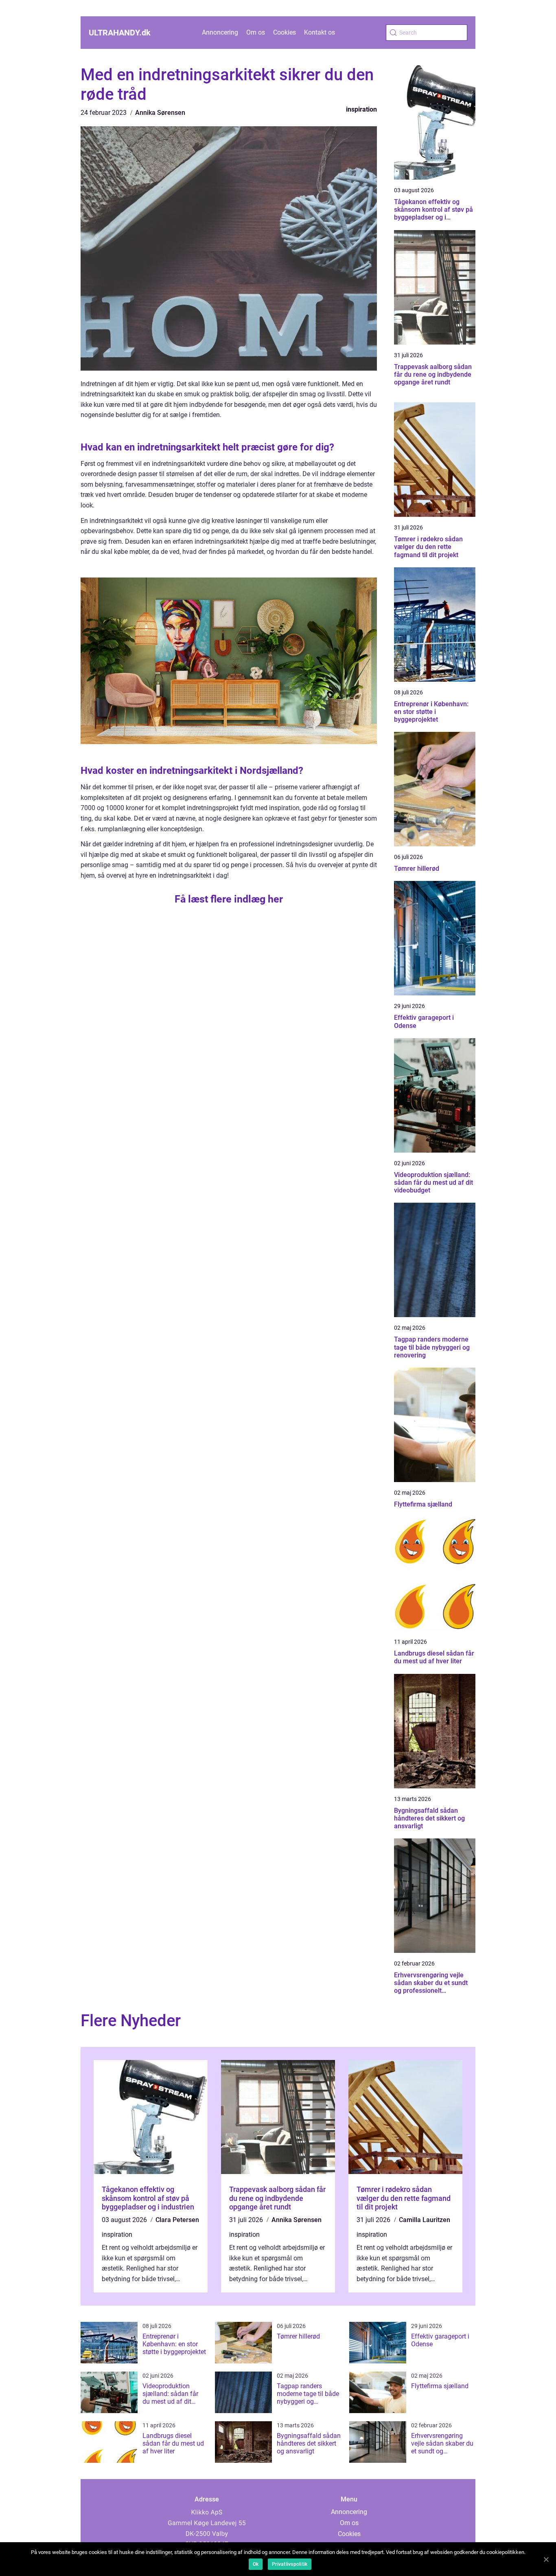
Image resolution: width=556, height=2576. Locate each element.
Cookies (285, 32)
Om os (256, 32)
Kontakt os (320, 32)
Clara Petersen (177, 2220)
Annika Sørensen (160, 113)
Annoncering (220, 32)
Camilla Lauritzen (425, 2220)
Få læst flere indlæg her (229, 899)
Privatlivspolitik (290, 2564)
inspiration (361, 109)
